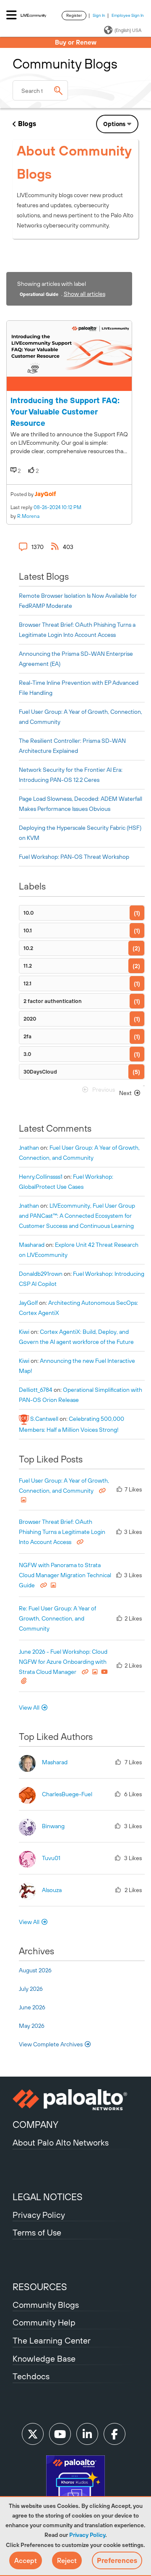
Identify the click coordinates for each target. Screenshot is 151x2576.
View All (29, 1708)
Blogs (27, 124)
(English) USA (128, 30)
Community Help (44, 2322)
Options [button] (114, 124)
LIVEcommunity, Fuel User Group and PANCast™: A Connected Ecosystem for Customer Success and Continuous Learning (77, 1216)
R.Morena (28, 516)
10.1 (28, 930)
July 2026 (31, 1989)
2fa (27, 1036)
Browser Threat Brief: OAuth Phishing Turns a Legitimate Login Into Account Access (62, 1532)
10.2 (28, 948)
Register (74, 15)
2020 (30, 1019)
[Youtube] (60, 2434)
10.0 (29, 913)
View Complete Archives (51, 2044)
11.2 (28, 966)
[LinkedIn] (87, 2434)
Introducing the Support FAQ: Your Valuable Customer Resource (65, 412)
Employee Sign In (128, 15)
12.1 (27, 983)
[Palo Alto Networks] (75, 2100)
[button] (26, 2560)
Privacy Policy (87, 2535)
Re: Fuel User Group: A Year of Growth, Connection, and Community (57, 1618)
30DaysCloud (40, 1072)
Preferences (117, 2560)
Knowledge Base (44, 2358)
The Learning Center (52, 2340)
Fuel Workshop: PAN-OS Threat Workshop (74, 857)
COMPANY (35, 2125)
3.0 (27, 1054)
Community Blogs (46, 2305)
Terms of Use (37, 2232)
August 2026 (35, 1970)
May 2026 (32, 2026)
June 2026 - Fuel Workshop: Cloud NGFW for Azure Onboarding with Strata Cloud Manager (63, 1662)
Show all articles (85, 294)
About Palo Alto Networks (61, 2142)
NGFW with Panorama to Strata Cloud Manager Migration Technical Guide (65, 1575)
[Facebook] (115, 2434)
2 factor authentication (53, 1001)
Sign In (99, 15)
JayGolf (46, 494)
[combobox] (40, 90)
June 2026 (32, 2007)
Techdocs (31, 2376)
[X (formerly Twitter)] (33, 2434)
